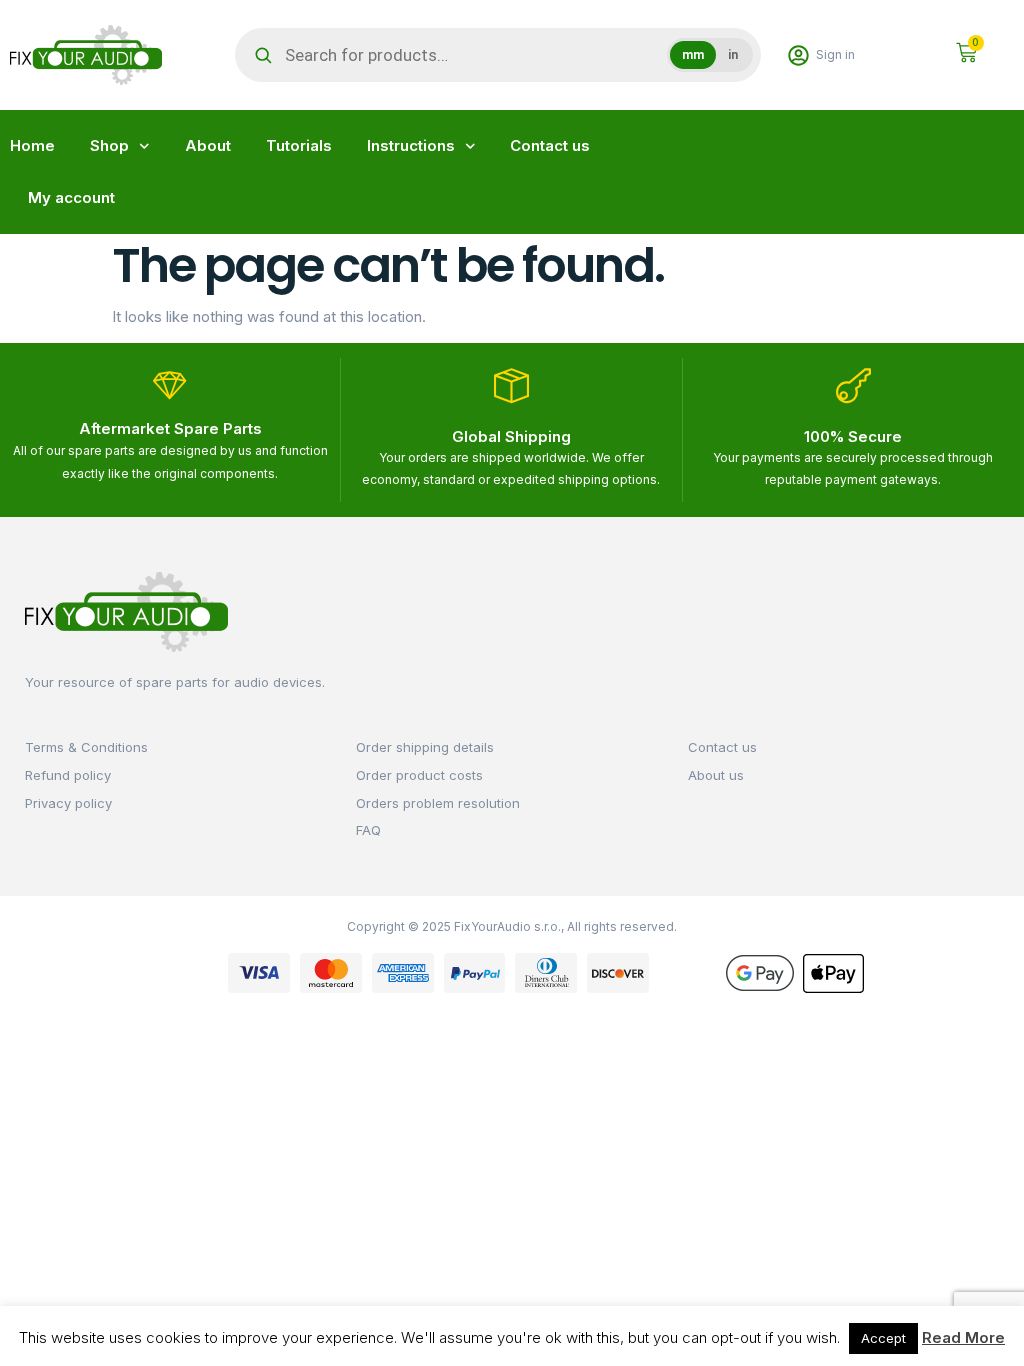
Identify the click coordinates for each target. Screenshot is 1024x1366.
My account (71, 197)
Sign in (835, 54)
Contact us (550, 145)
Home (32, 145)
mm (693, 55)
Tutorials (299, 145)
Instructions (411, 145)
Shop (109, 145)
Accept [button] (883, 1338)
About (208, 145)
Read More (963, 1337)
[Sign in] (798, 55)
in (733, 55)
